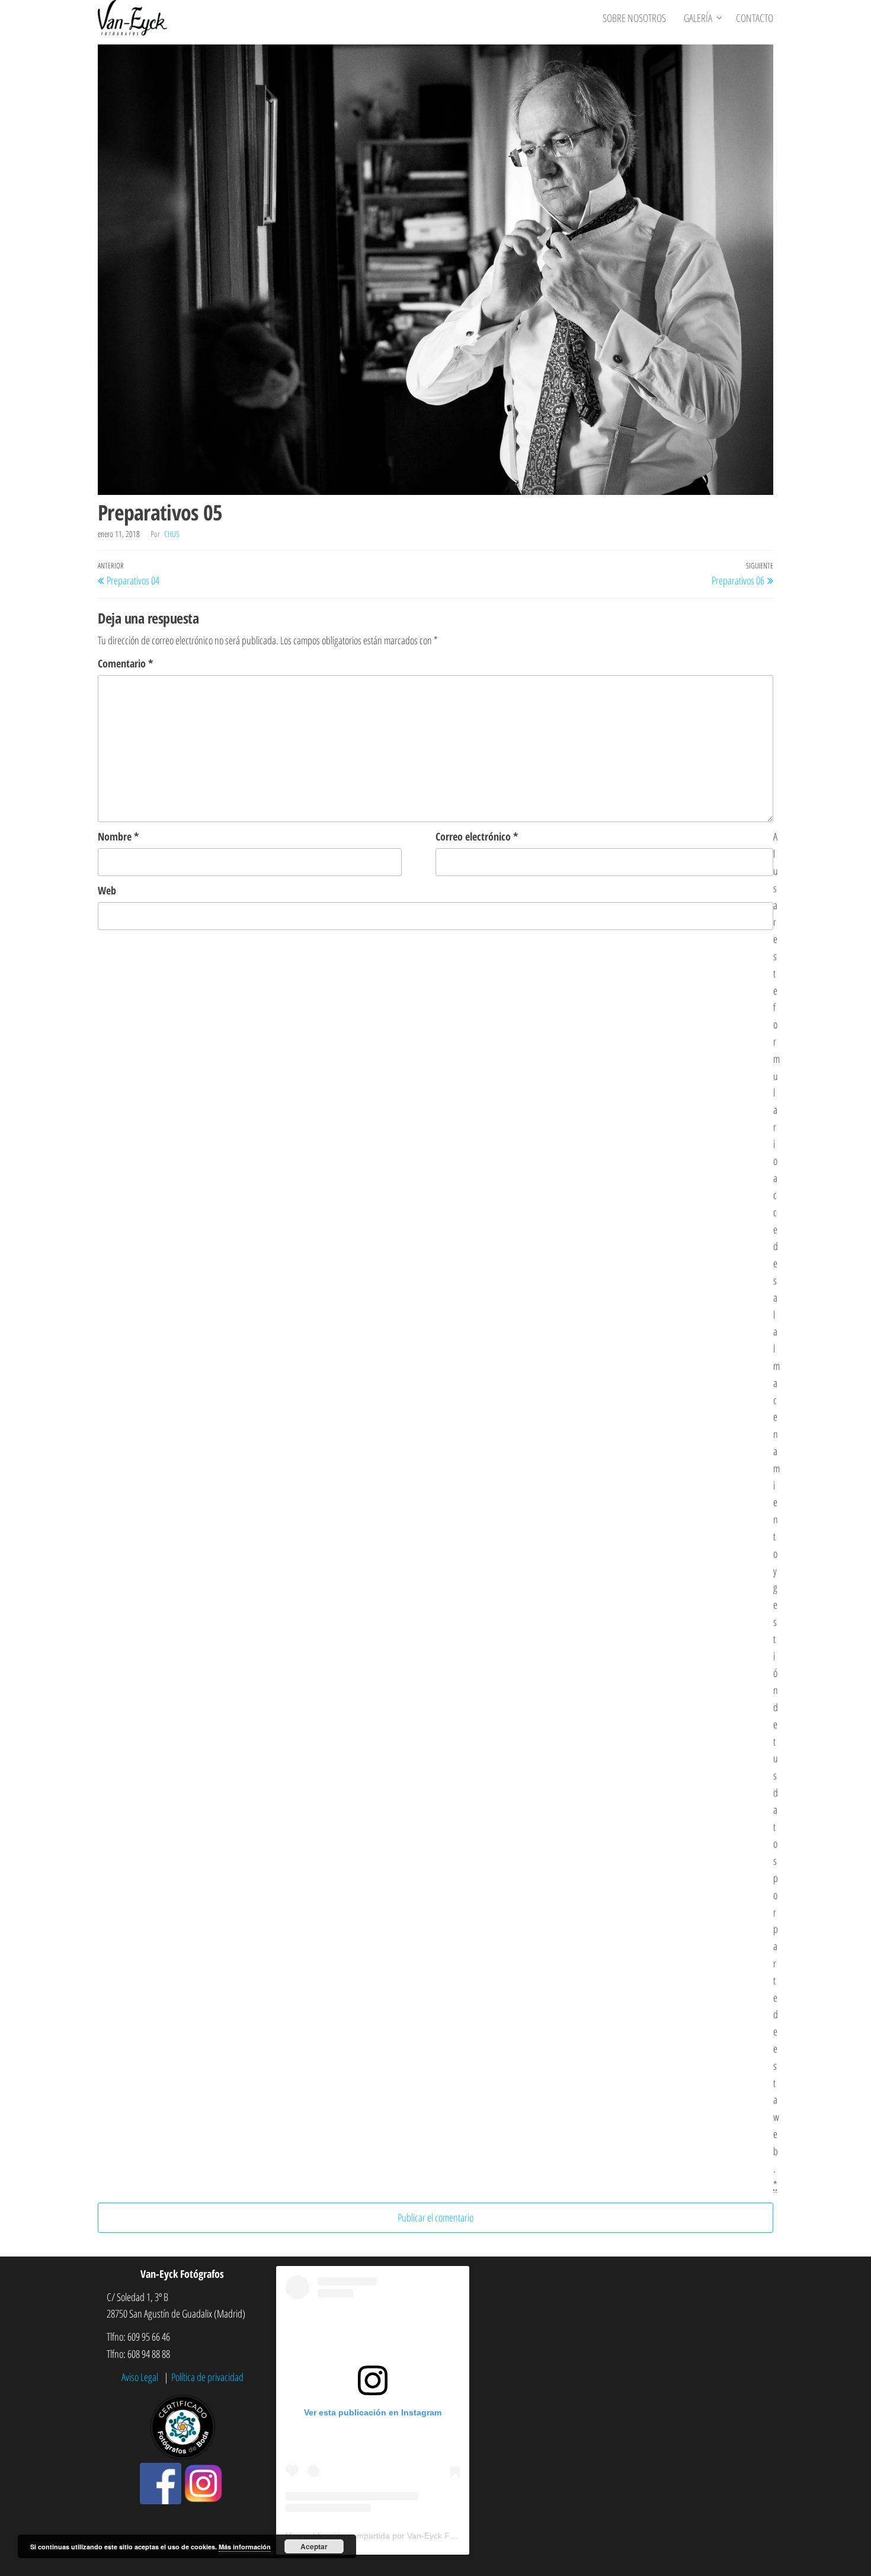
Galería (698, 18)
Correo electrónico (477, 836)
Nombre (118, 836)
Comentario (125, 663)
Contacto (755, 18)
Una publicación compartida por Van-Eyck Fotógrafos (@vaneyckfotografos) (428, 2536)
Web (107, 890)
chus (172, 534)
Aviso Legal (141, 2377)
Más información (245, 2547)
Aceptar (314, 2546)
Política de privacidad (207, 2377)
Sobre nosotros (634, 18)
